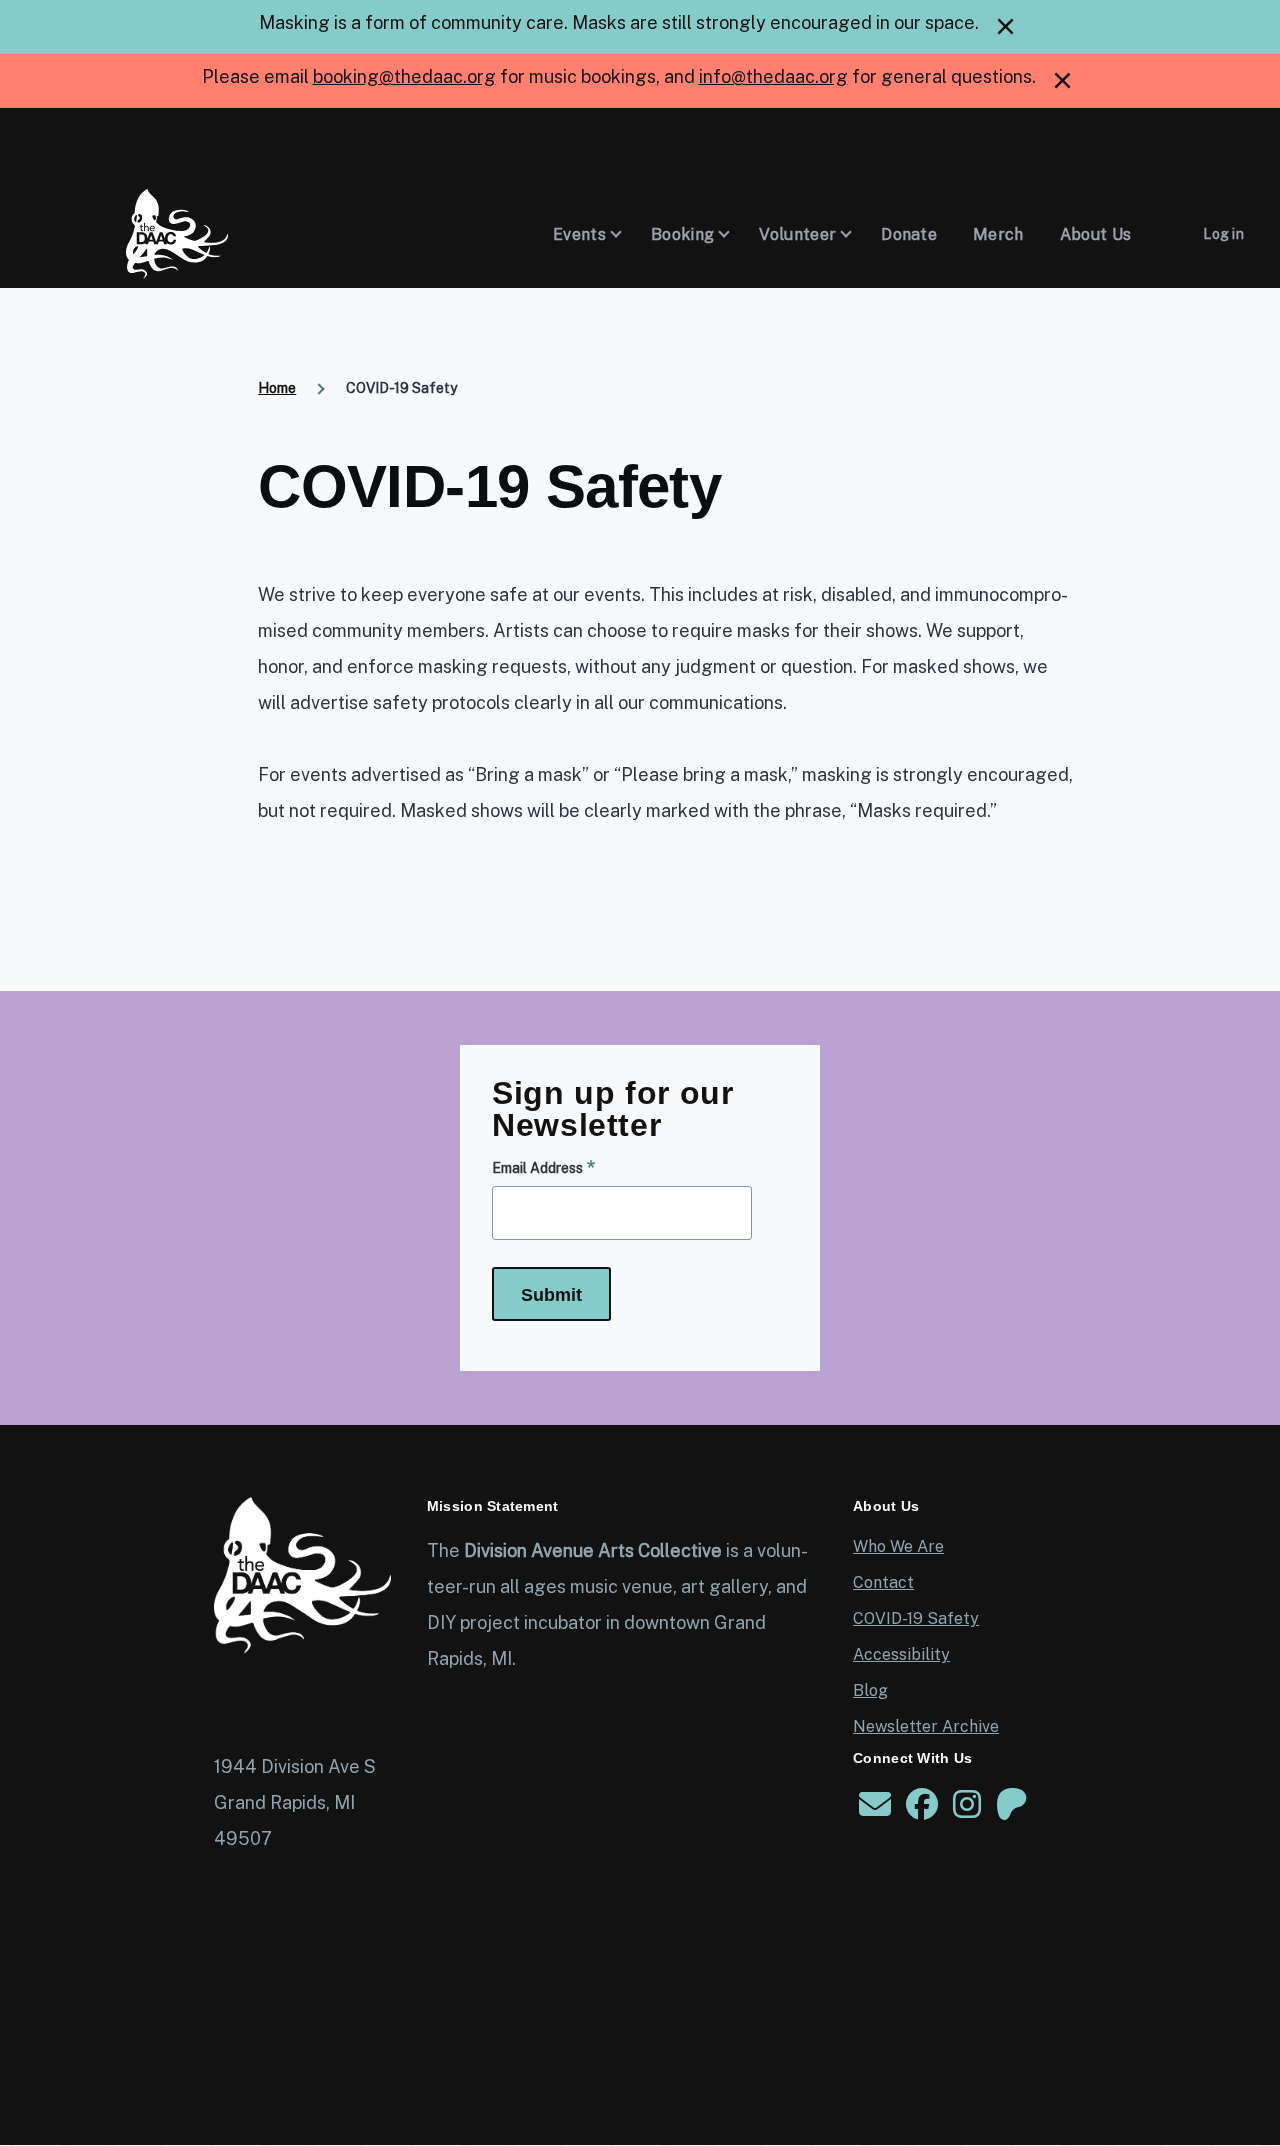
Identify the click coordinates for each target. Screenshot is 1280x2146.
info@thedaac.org (773, 76)
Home (277, 388)
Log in (1223, 234)
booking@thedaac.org (404, 76)
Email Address (537, 1168)
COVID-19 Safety (916, 1618)
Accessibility (901, 1654)
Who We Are (898, 1546)
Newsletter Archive (926, 1726)
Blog (870, 1690)
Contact (883, 1582)
